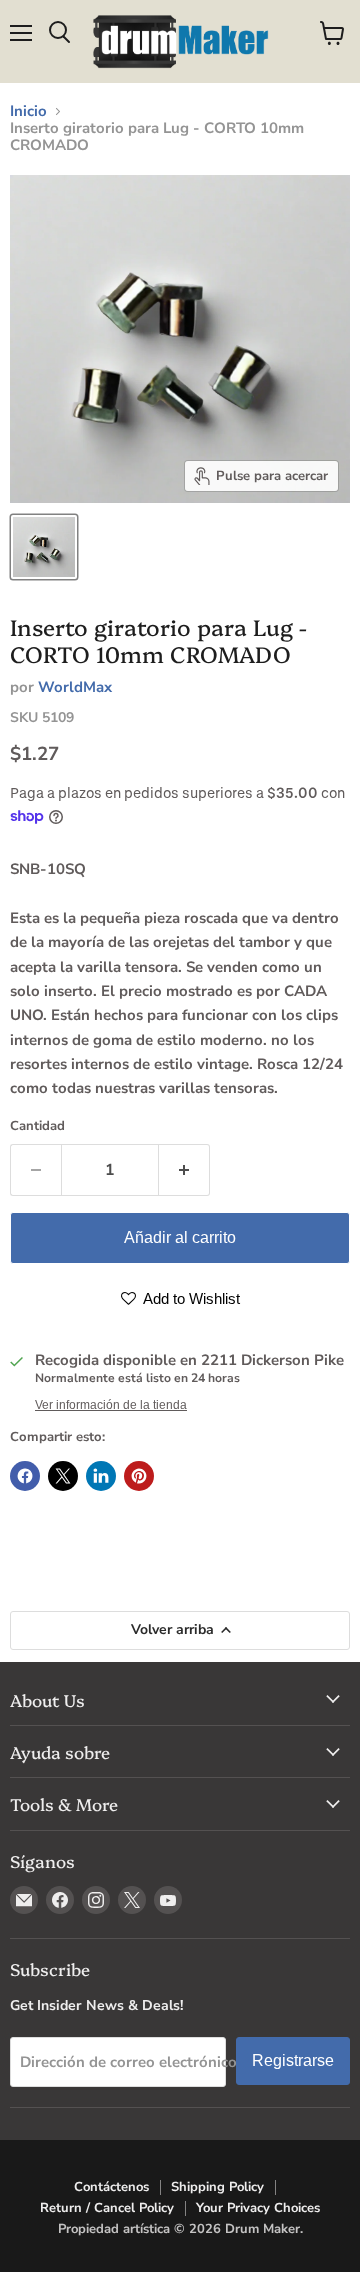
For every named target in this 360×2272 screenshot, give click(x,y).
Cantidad (37, 1126)
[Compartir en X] (63, 1476)
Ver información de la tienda (111, 1405)
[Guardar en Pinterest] (139, 1476)
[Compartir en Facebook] (25, 1476)
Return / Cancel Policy (107, 2208)
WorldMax (75, 687)
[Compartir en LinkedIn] (101, 1476)
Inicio (28, 111)
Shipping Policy (217, 2187)
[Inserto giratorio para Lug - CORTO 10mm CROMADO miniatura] (44, 547)
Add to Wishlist (190, 1298)
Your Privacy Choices (258, 2208)
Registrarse (293, 2060)
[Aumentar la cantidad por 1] (184, 1170)
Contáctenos (111, 2187)
